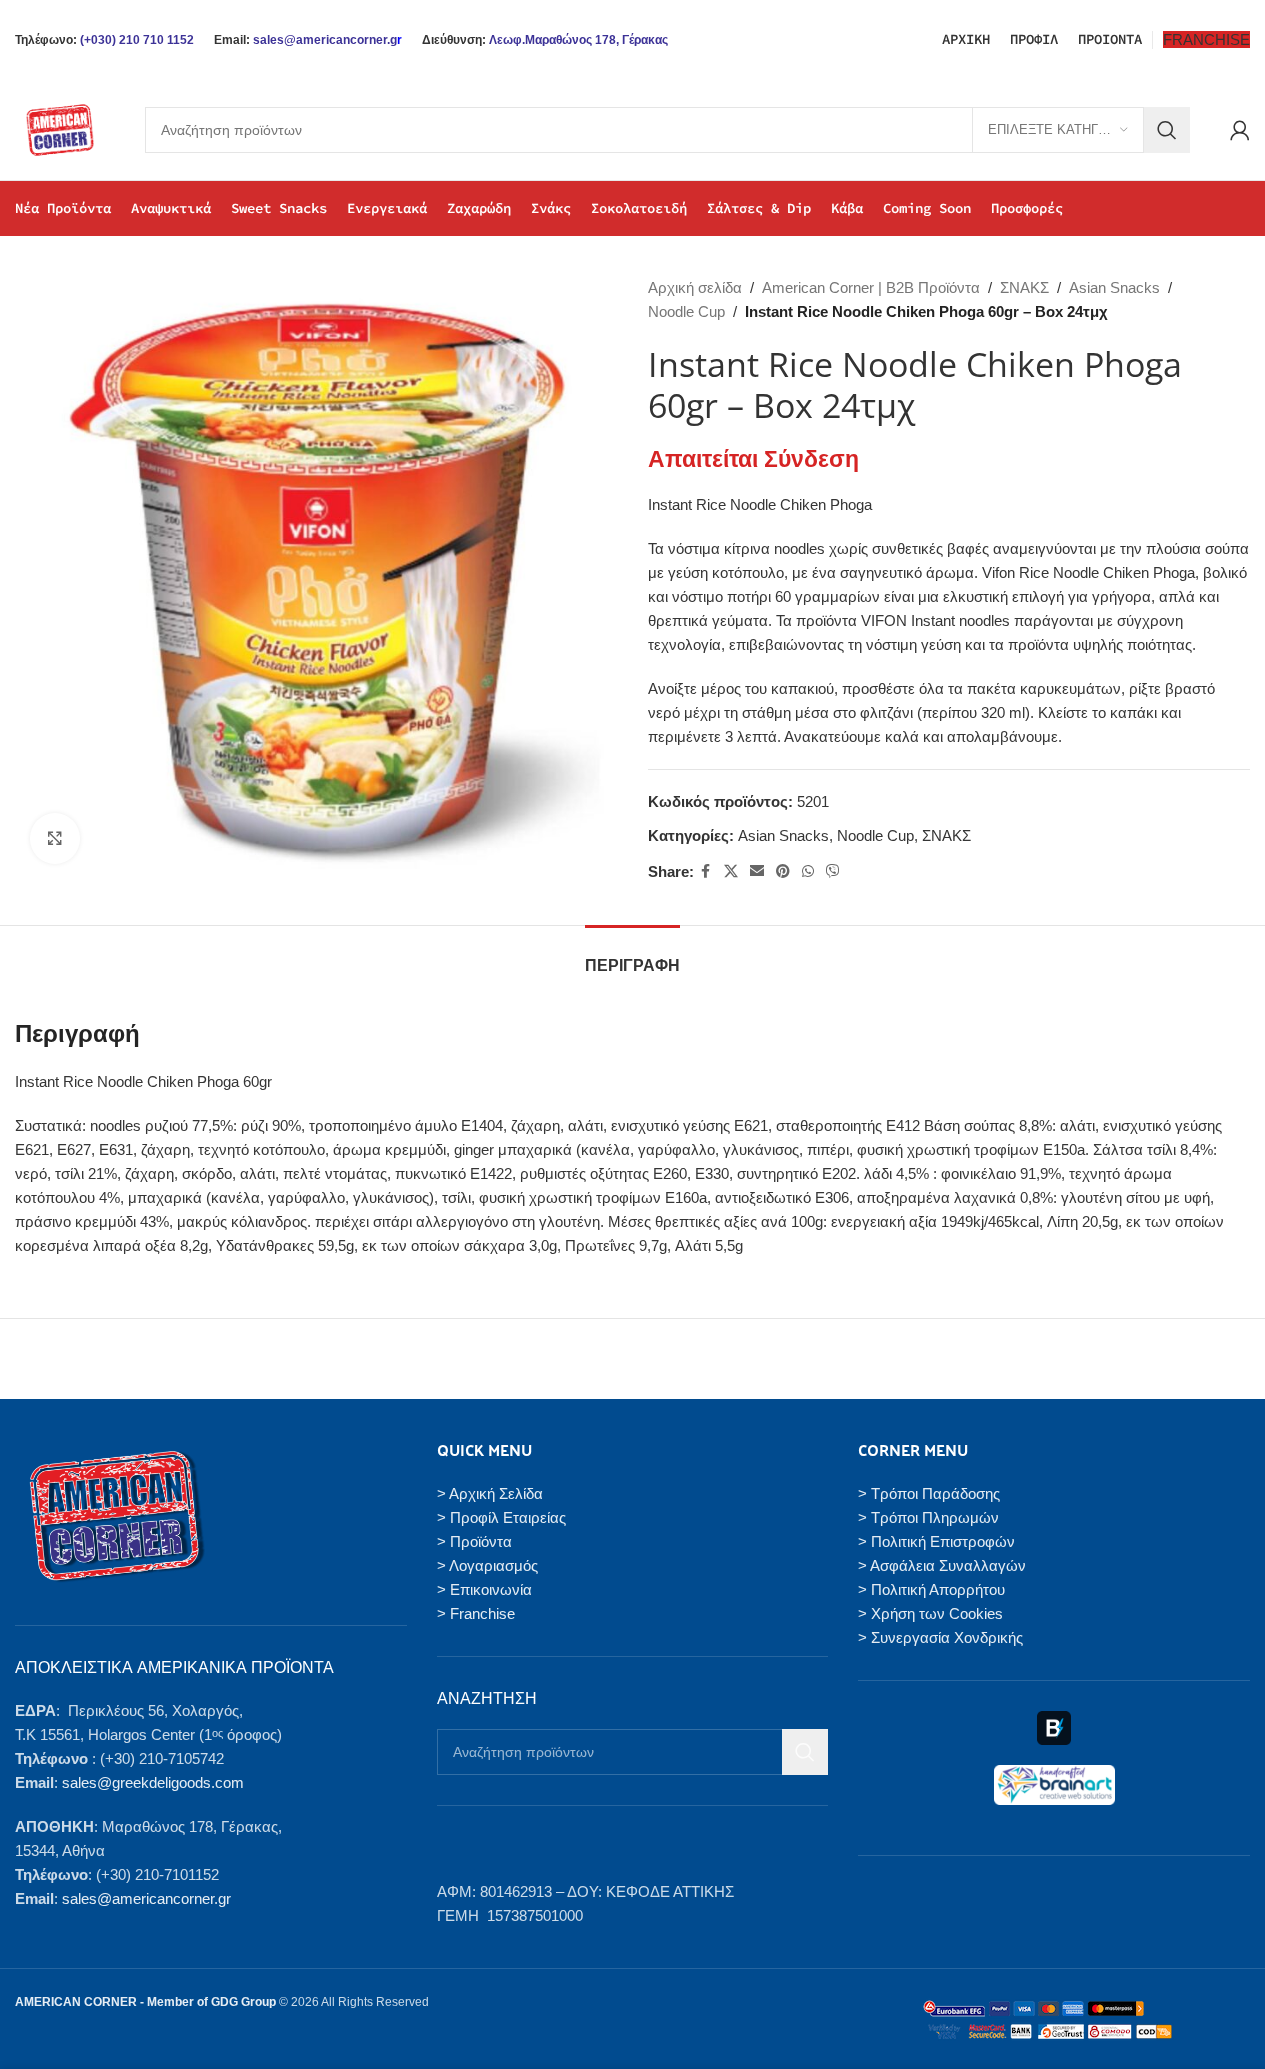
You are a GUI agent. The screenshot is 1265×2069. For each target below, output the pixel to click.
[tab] (632, 955)
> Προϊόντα (474, 1541)
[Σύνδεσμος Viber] (833, 871)
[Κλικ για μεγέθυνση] (55, 838)
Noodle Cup (686, 311)
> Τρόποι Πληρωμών (928, 1517)
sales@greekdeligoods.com (153, 1782)
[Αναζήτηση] (1167, 130)
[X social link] (731, 871)
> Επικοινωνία (484, 1589)
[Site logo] (60, 128)
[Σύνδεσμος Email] (757, 871)
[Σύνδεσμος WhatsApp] (808, 871)
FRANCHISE (1206, 39)
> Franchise (476, 1613)
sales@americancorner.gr (146, 1898)
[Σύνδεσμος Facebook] (706, 871)
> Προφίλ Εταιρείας (501, 1517)
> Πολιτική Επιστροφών (936, 1541)
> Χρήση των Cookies (930, 1613)
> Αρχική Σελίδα (490, 1493)
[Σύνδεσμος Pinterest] (783, 871)
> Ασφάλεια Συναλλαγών (942, 1565)
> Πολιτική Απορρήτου (931, 1589)
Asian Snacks (1114, 287)
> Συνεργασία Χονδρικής (940, 1637)
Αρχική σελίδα (695, 287)
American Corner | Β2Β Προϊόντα (871, 287)
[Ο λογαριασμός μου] (1240, 130)
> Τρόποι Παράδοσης (929, 1493)
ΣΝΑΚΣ (1024, 287)
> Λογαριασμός (487, 1565)
